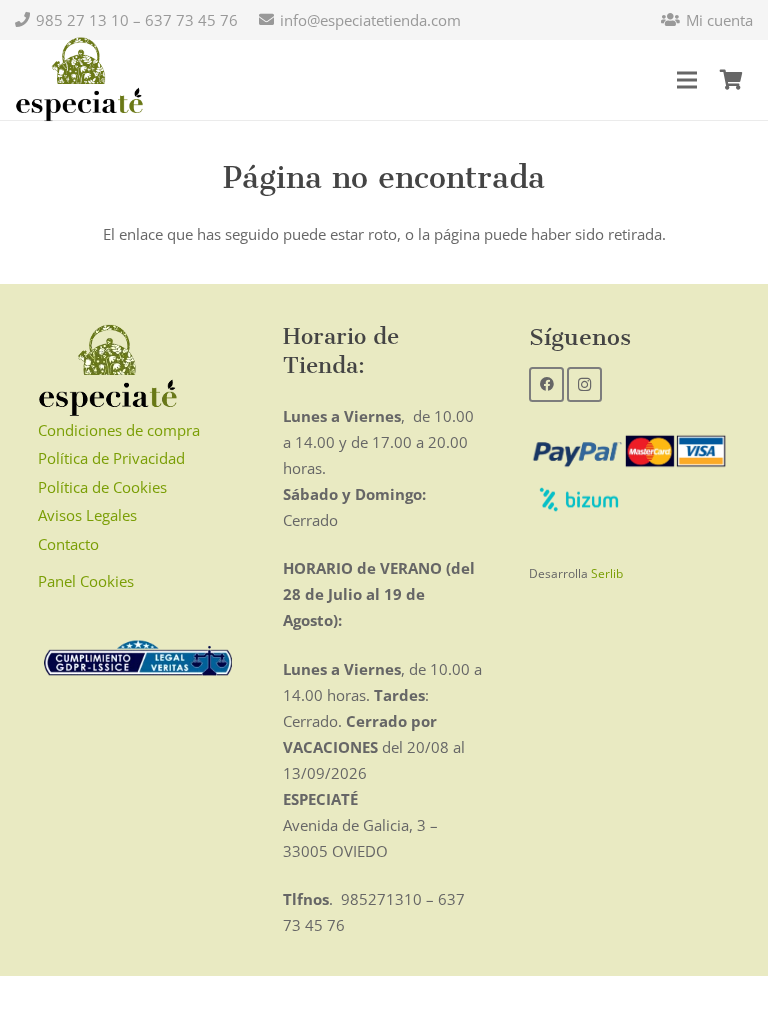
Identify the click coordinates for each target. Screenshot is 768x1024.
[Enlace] (79, 80)
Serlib (607, 573)
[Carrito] (731, 80)
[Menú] (687, 80)
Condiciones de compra (119, 430)
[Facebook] (546, 384)
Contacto (68, 544)
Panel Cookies (86, 581)
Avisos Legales (87, 515)
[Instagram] (584, 384)
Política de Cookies (102, 487)
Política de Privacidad (111, 458)
